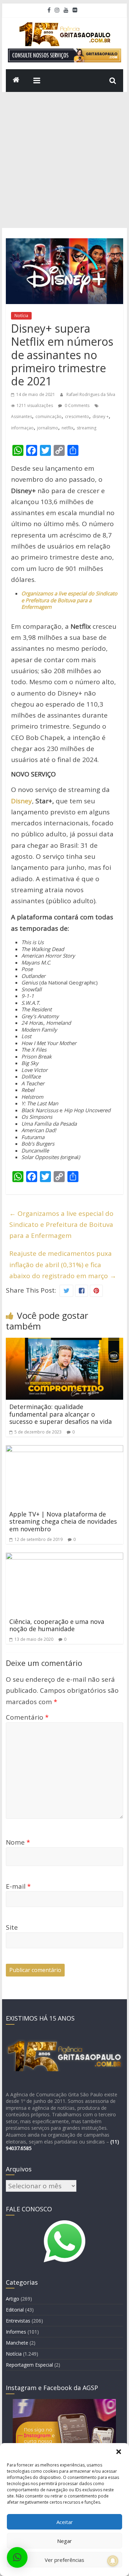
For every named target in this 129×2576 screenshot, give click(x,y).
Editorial (15, 2310)
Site (12, 1927)
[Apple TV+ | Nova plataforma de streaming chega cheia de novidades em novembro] (65, 1451)
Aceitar (65, 2522)
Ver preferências (64, 2560)
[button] (119, 2452)
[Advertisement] (64, 160)
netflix (67, 428)
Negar (64, 2541)
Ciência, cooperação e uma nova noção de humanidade (57, 1625)
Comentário (27, 1717)
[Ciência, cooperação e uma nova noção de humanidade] (65, 1558)
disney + (101, 416)
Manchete (17, 2343)
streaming (87, 428)
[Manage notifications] (113, 2561)
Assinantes (21, 416)
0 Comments (77, 405)
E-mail (18, 1886)
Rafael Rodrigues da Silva (91, 394)
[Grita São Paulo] (16, 81)
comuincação (49, 416)
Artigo (13, 2299)
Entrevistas (18, 2321)
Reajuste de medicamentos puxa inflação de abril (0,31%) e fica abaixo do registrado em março (63, 1265)
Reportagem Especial (29, 2365)
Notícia (21, 316)
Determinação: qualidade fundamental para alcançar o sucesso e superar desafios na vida (61, 1414)
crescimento (77, 416)
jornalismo (48, 428)
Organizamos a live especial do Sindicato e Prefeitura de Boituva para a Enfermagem (61, 1225)
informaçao (22, 428)
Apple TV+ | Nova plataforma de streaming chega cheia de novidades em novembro (63, 1521)
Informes (16, 2332)
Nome (18, 1842)
